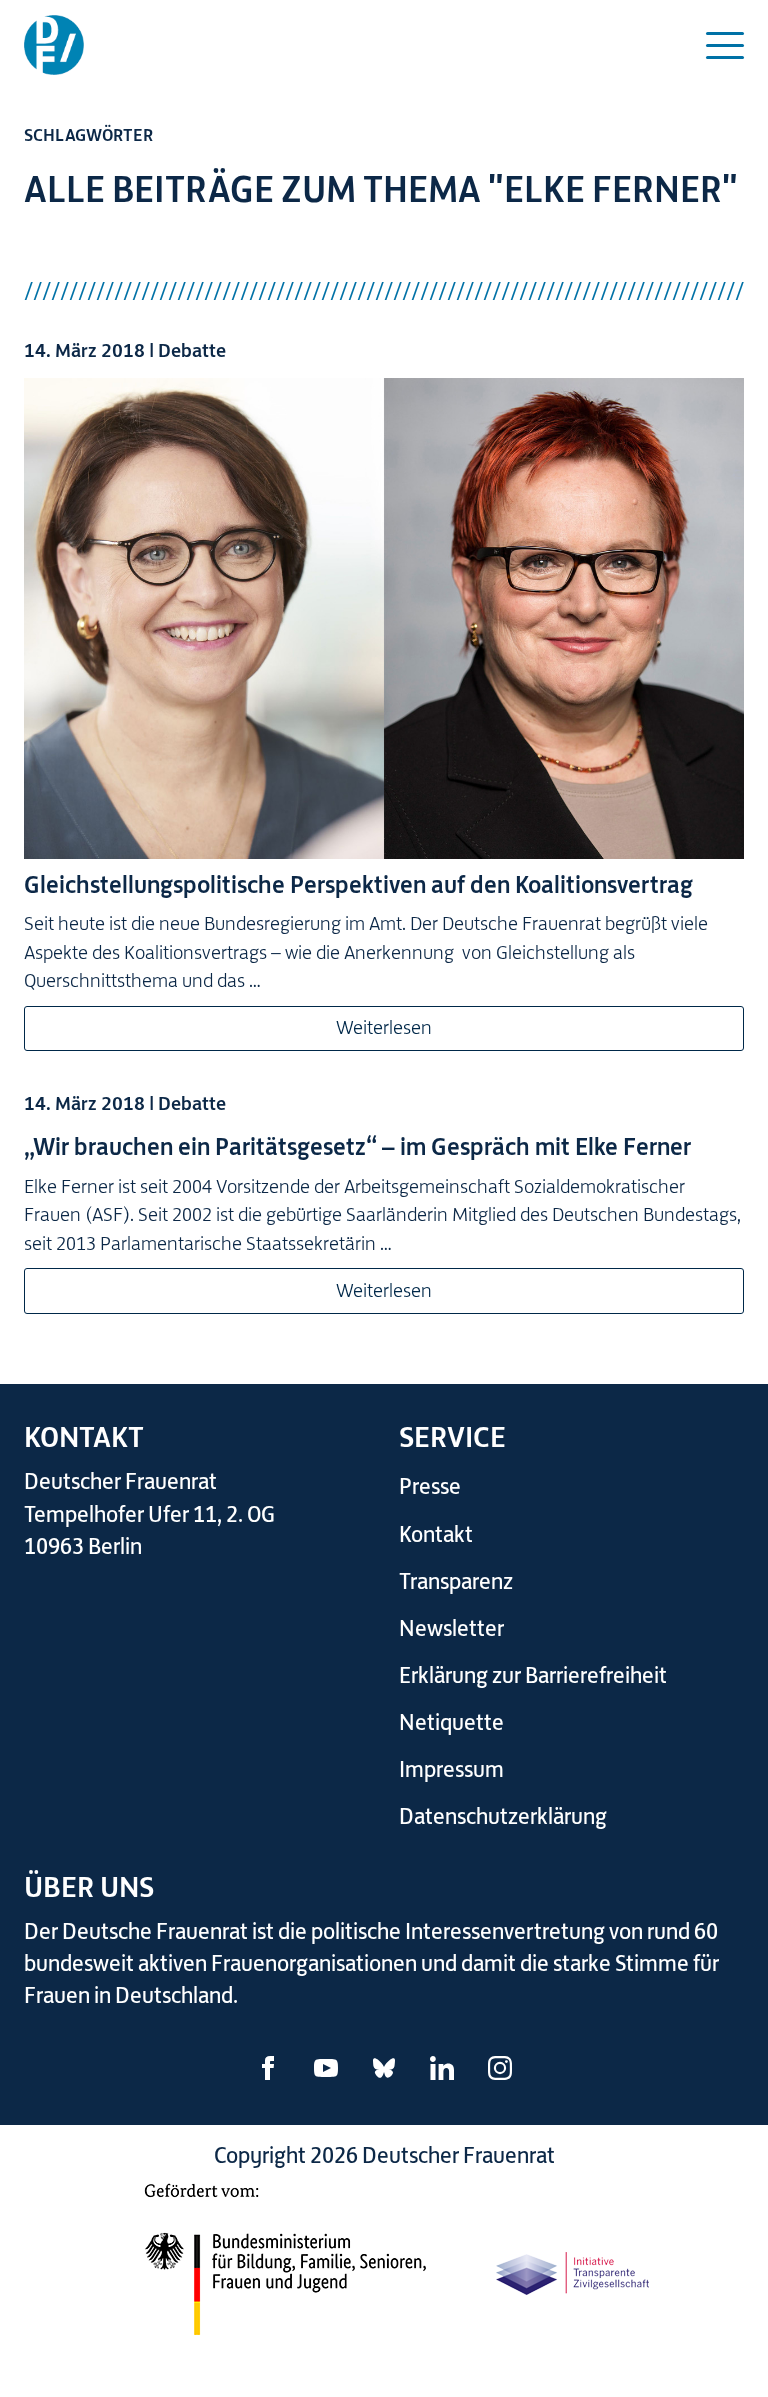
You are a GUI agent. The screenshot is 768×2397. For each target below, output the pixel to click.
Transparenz (456, 1581)
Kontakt (436, 1534)
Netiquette (451, 1722)
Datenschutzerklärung (503, 1816)
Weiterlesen (384, 1027)
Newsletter (451, 1628)
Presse (430, 1486)
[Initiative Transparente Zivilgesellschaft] (574, 2269)
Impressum (451, 1769)
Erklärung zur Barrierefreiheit (533, 1675)
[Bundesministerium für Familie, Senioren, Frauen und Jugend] (285, 2269)
